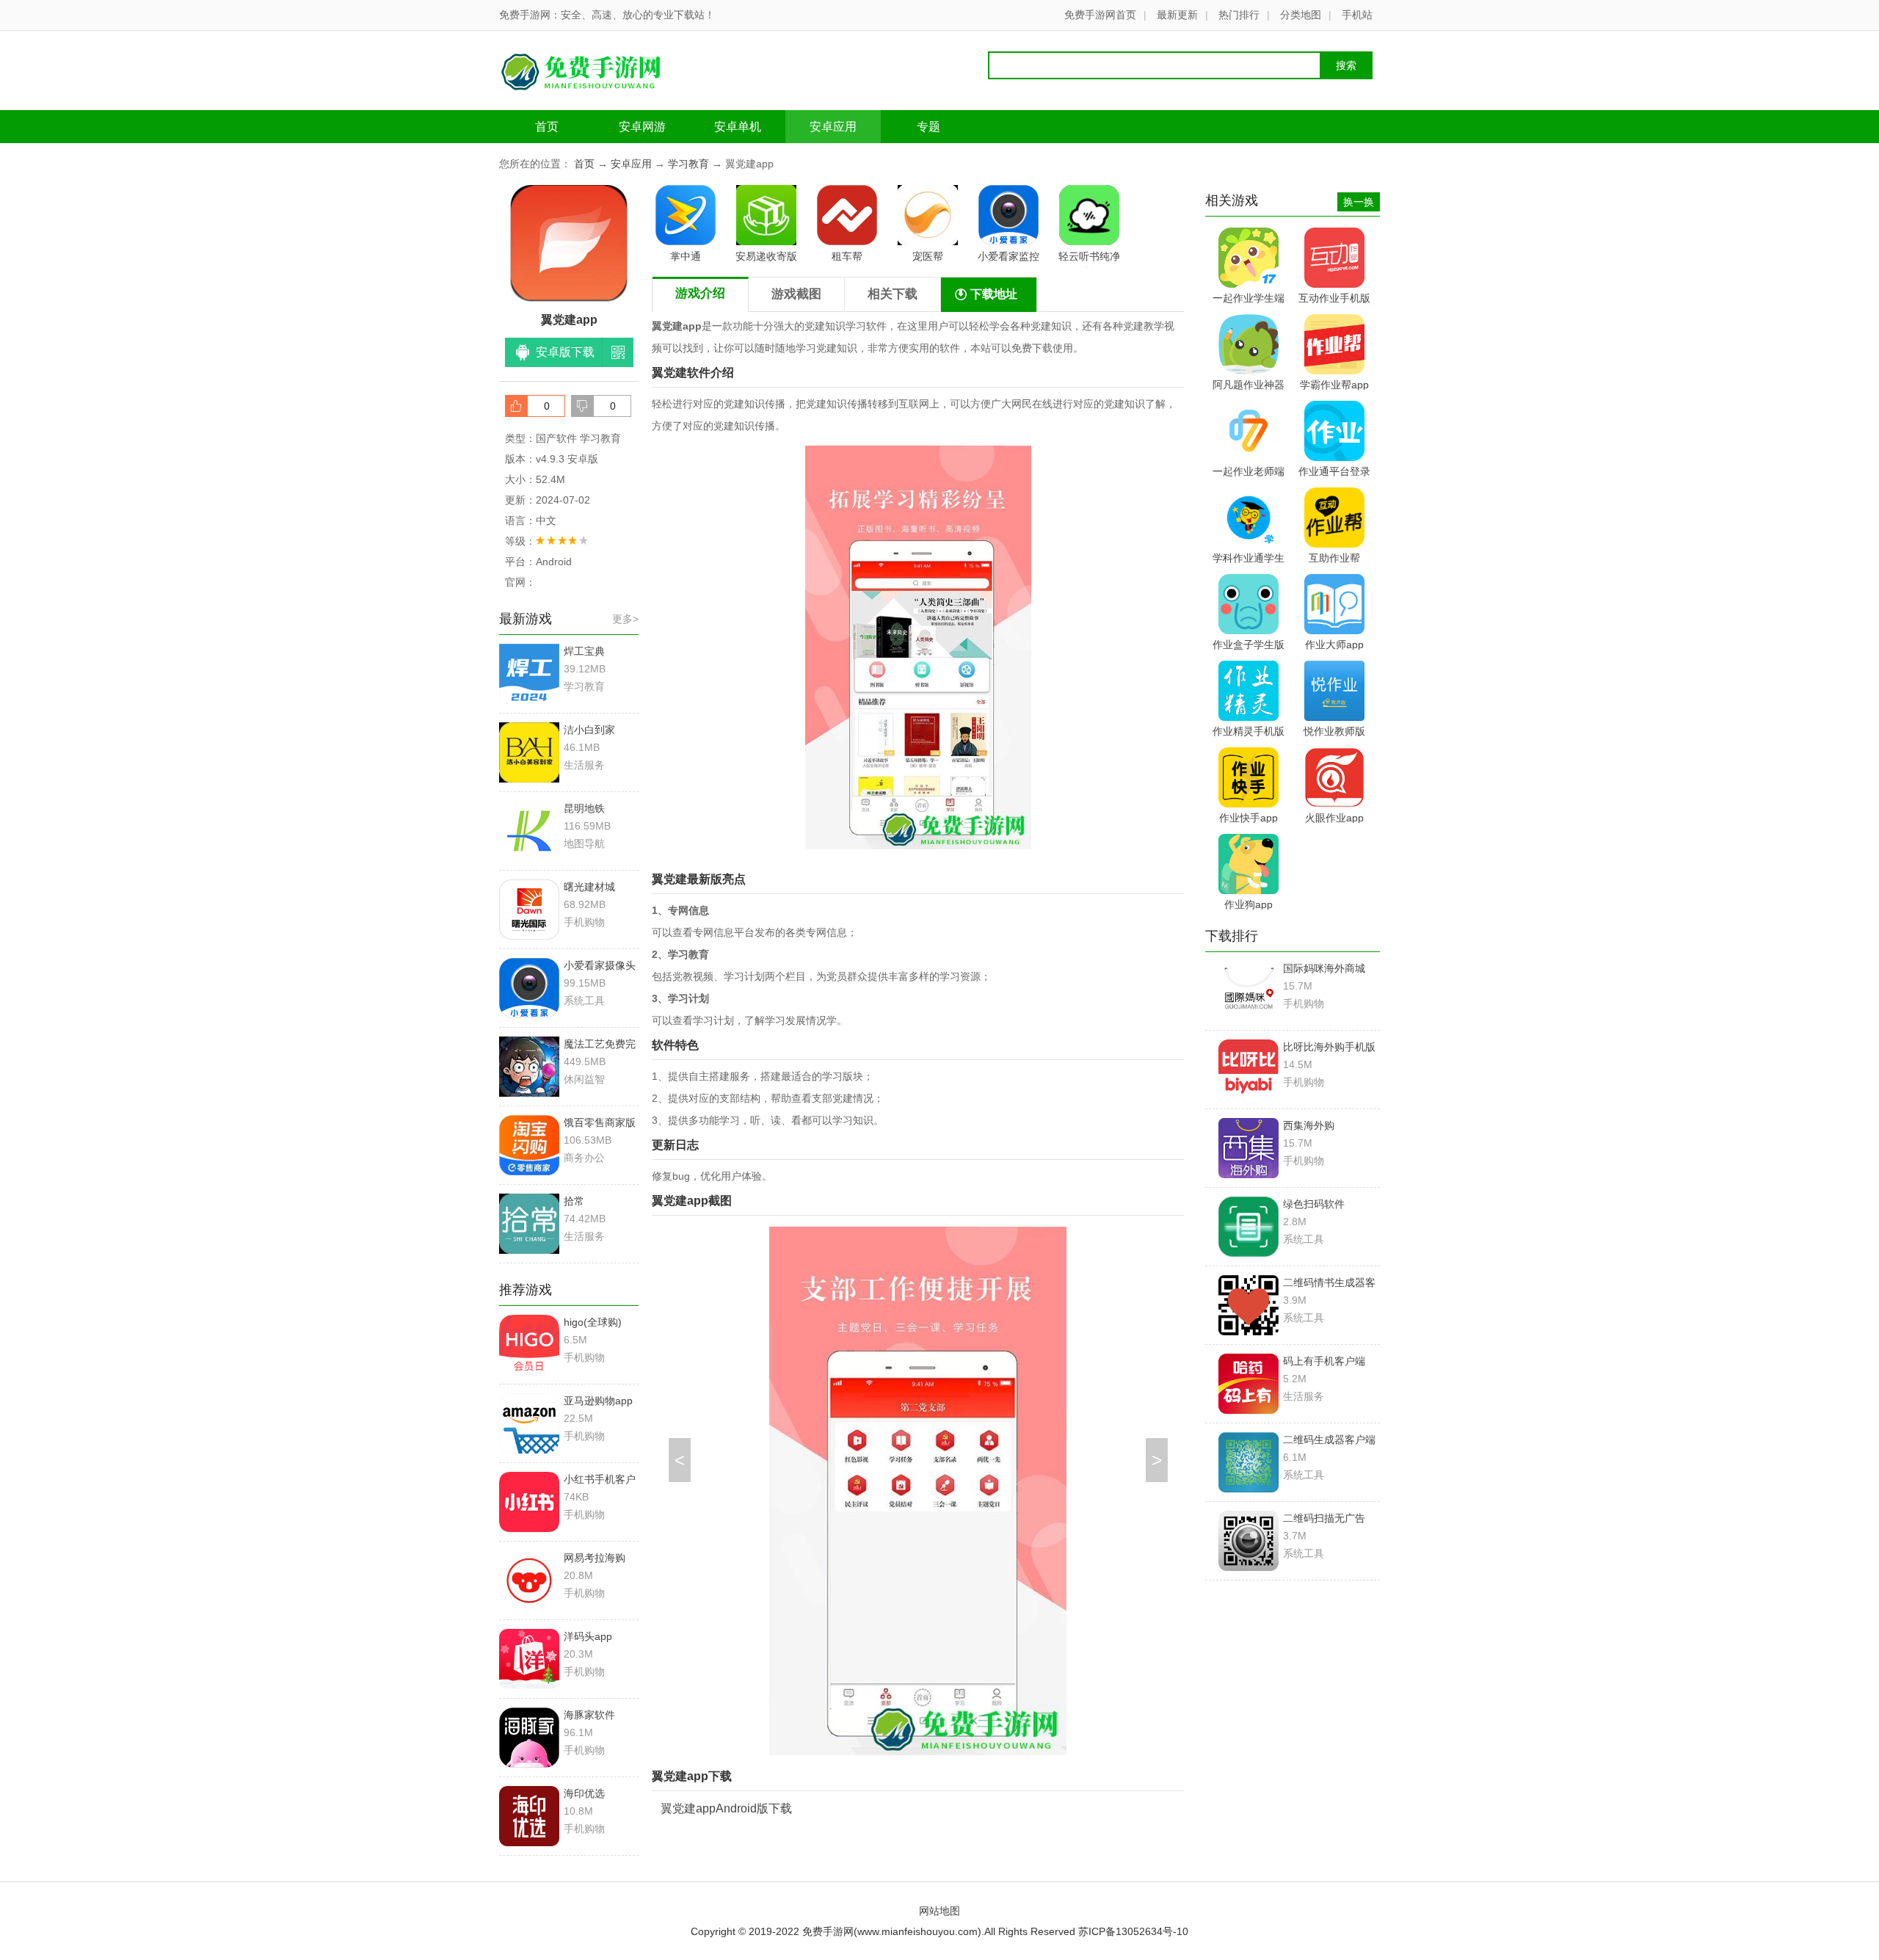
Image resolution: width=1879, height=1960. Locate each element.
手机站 (1357, 15)
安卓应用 (833, 127)
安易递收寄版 (766, 256)
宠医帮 (928, 256)
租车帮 (847, 256)
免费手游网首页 (1100, 15)
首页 (547, 127)
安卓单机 (738, 127)
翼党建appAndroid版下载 (726, 1808)
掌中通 (686, 256)
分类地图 (1301, 15)
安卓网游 (642, 127)
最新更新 (1177, 15)
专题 (928, 127)
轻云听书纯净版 (1089, 259)
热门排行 (1239, 15)
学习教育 (688, 164)
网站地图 (939, 1911)
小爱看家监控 (1008, 256)
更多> (625, 619)
